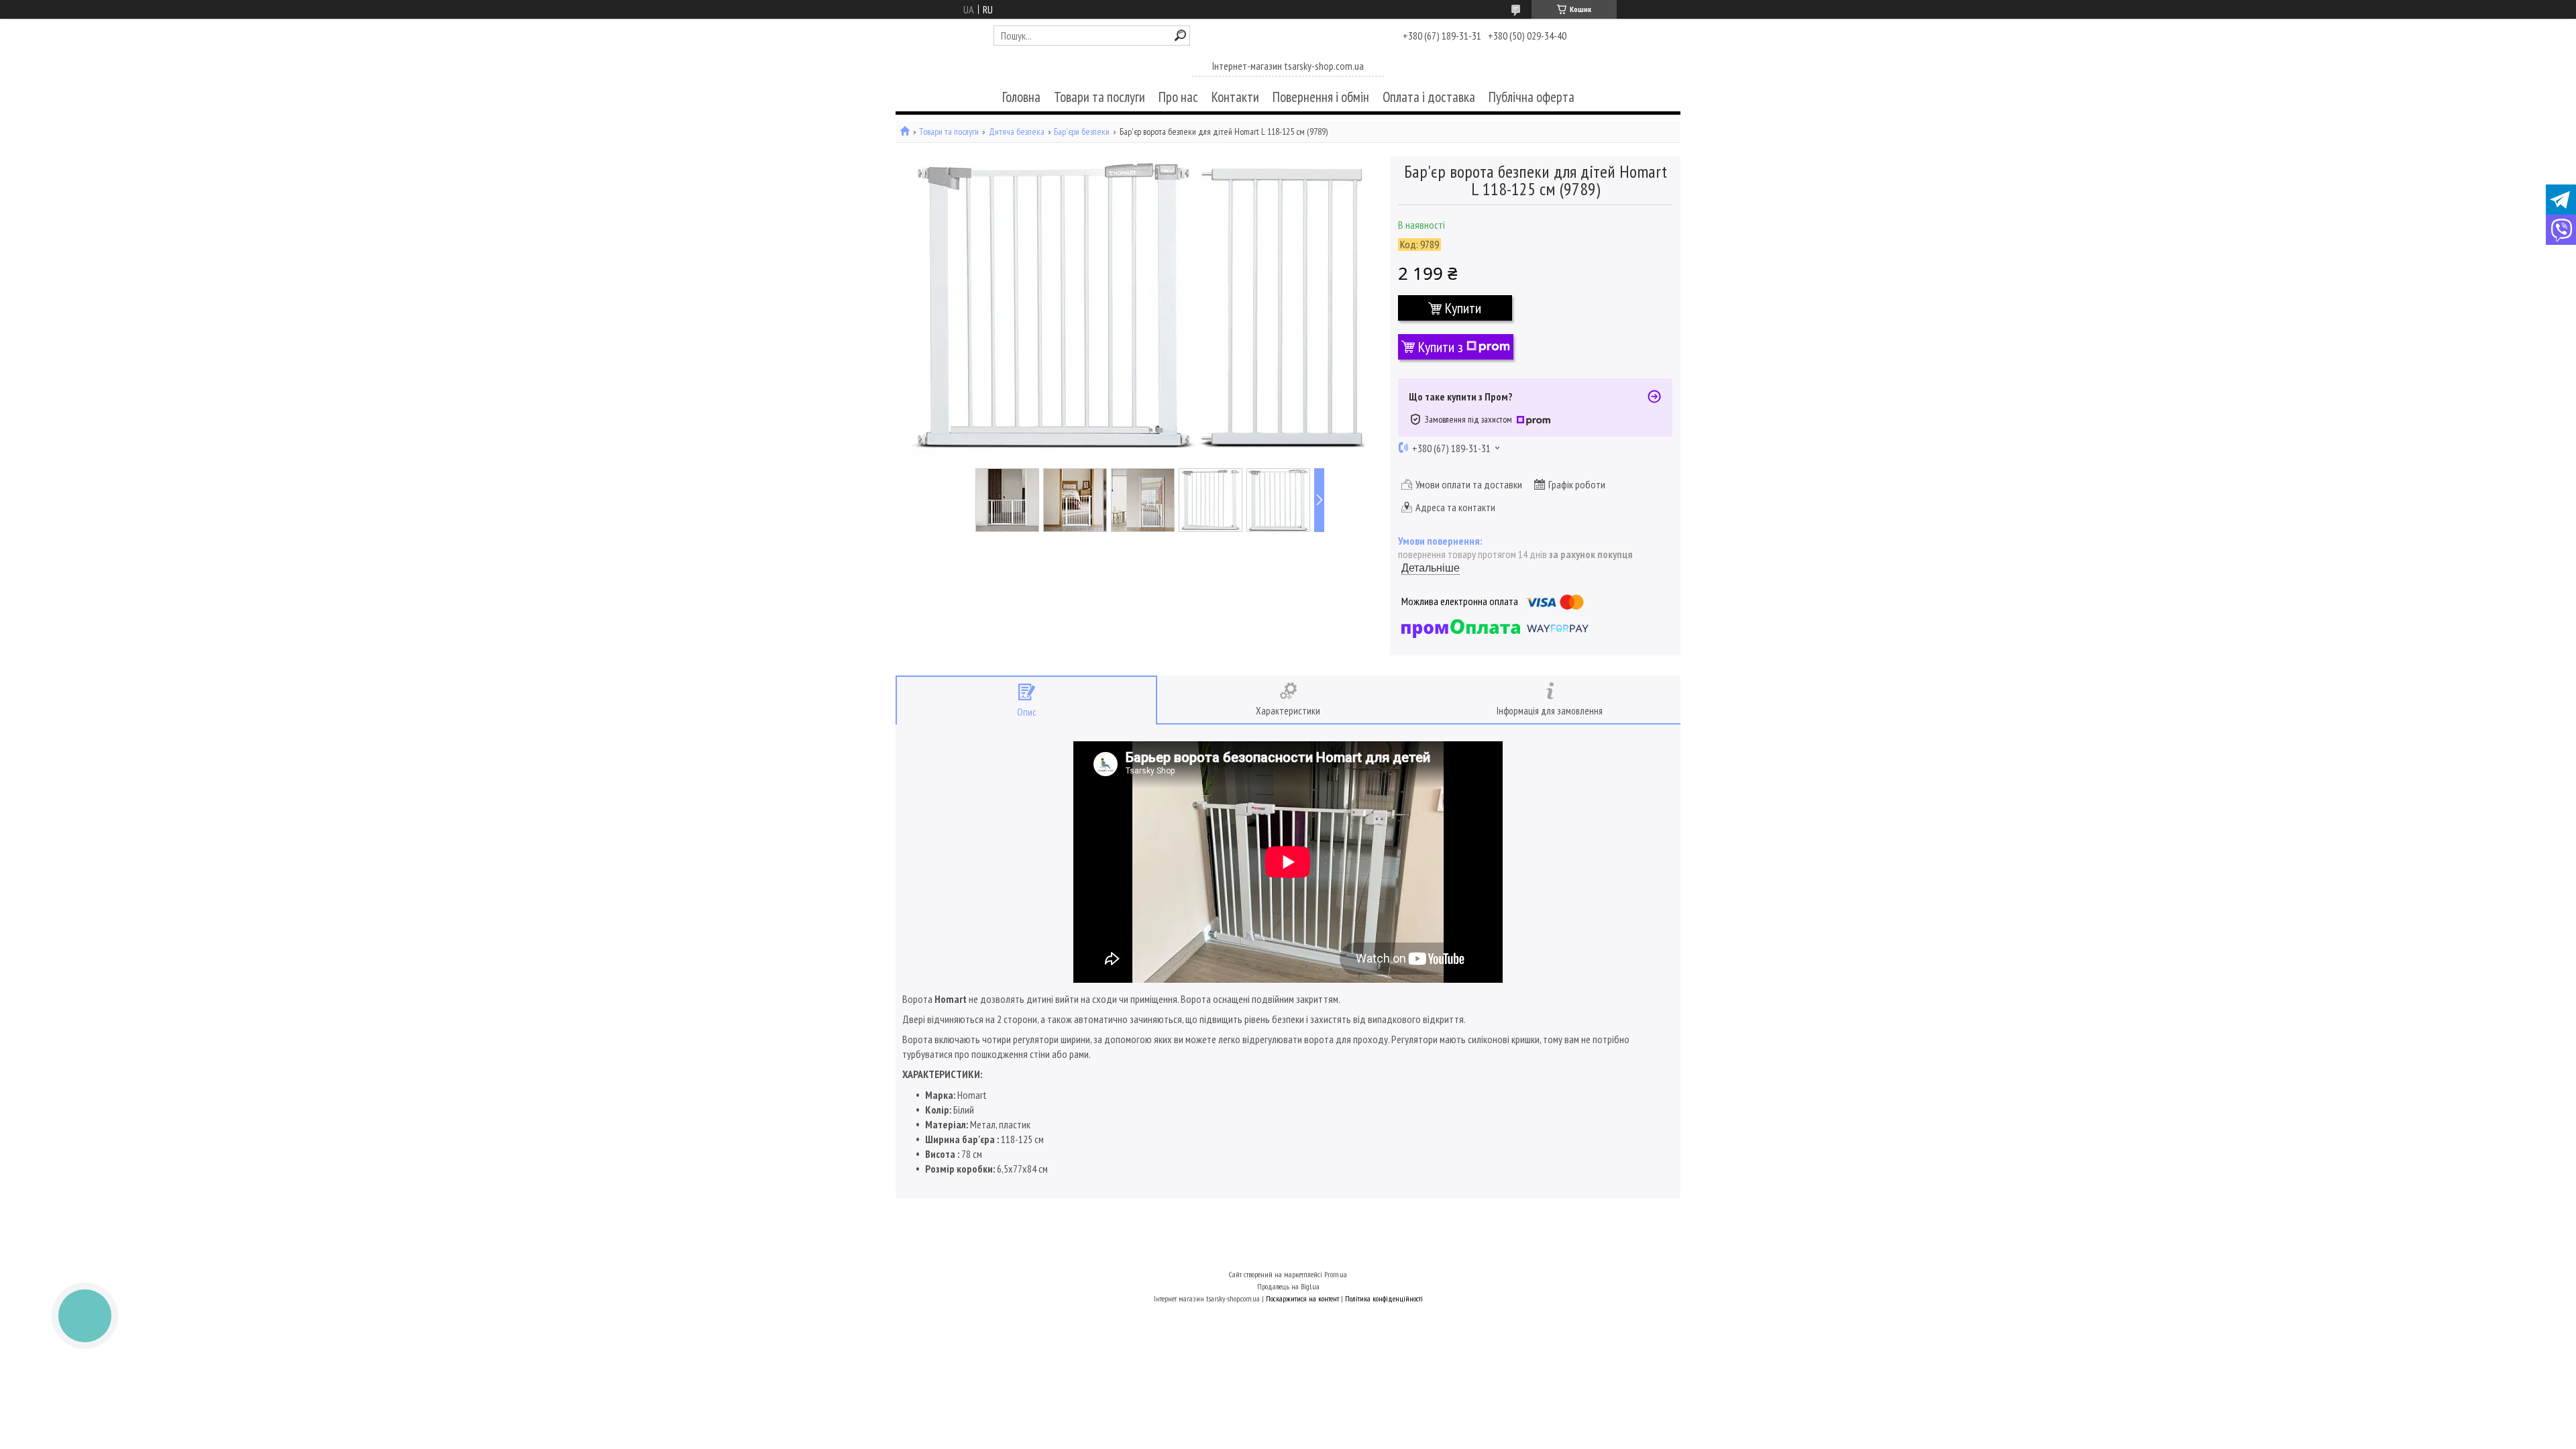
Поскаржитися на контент (1302, 1298)
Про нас (1178, 97)
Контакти (1235, 97)
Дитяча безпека (1017, 132)
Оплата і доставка (1429, 97)
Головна (1021, 97)
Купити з (1441, 347)
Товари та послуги (1099, 97)
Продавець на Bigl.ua (1288, 1286)
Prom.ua (1336, 1274)
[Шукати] (1180, 35)
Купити (1463, 308)
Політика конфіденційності (1384, 1298)
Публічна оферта (1532, 97)
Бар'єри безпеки (1082, 132)
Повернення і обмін (1321, 97)
